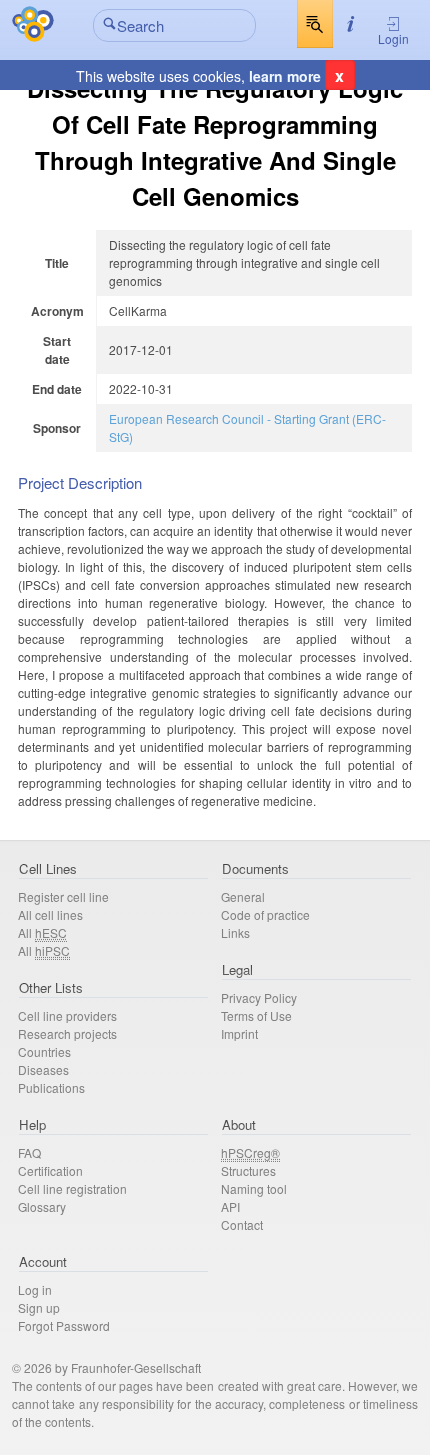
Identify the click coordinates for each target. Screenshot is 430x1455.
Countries (44, 1051)
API (230, 1206)
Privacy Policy (259, 997)
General (243, 896)
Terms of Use (256, 1015)
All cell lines (50, 914)
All (42, 932)
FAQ (29, 1152)
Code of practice (265, 914)
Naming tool (254, 1188)
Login (393, 38)
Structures (248, 1170)
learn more (285, 76)
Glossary (42, 1206)
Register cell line (63, 896)
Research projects (67, 1033)
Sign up (39, 1307)
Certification (50, 1170)
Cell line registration (72, 1188)
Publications (51, 1087)
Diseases (43, 1069)
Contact (242, 1224)
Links (235, 932)
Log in (35, 1289)
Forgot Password (64, 1325)
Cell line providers (67, 1015)
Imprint (239, 1033)
